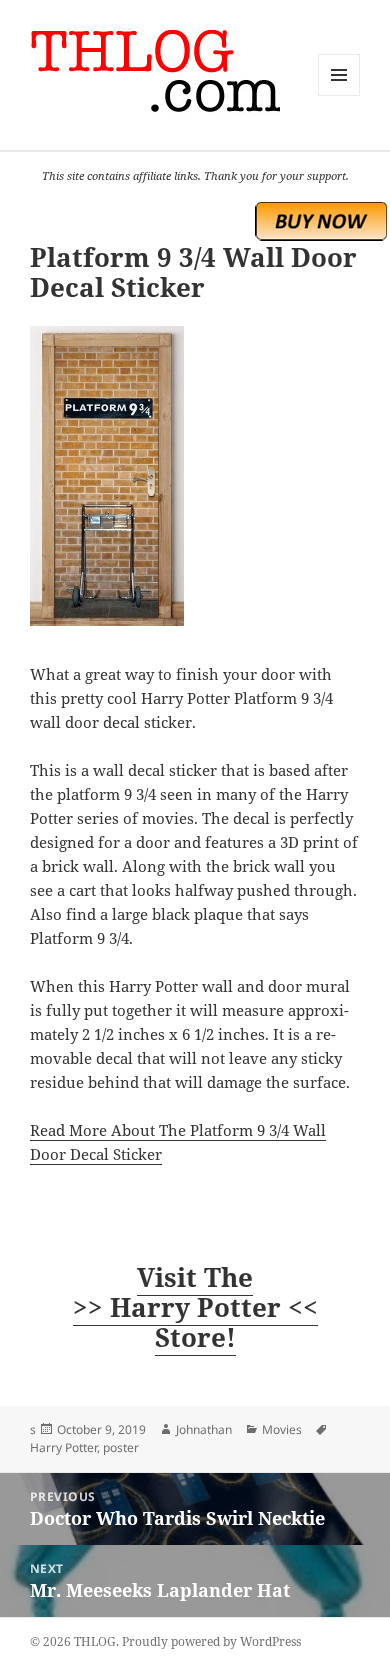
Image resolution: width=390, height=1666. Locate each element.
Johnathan (204, 1429)
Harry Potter (63, 1447)
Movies (282, 1429)
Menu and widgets (339, 95)
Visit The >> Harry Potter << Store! (195, 1307)
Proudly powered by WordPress (211, 1641)
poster (121, 1447)
